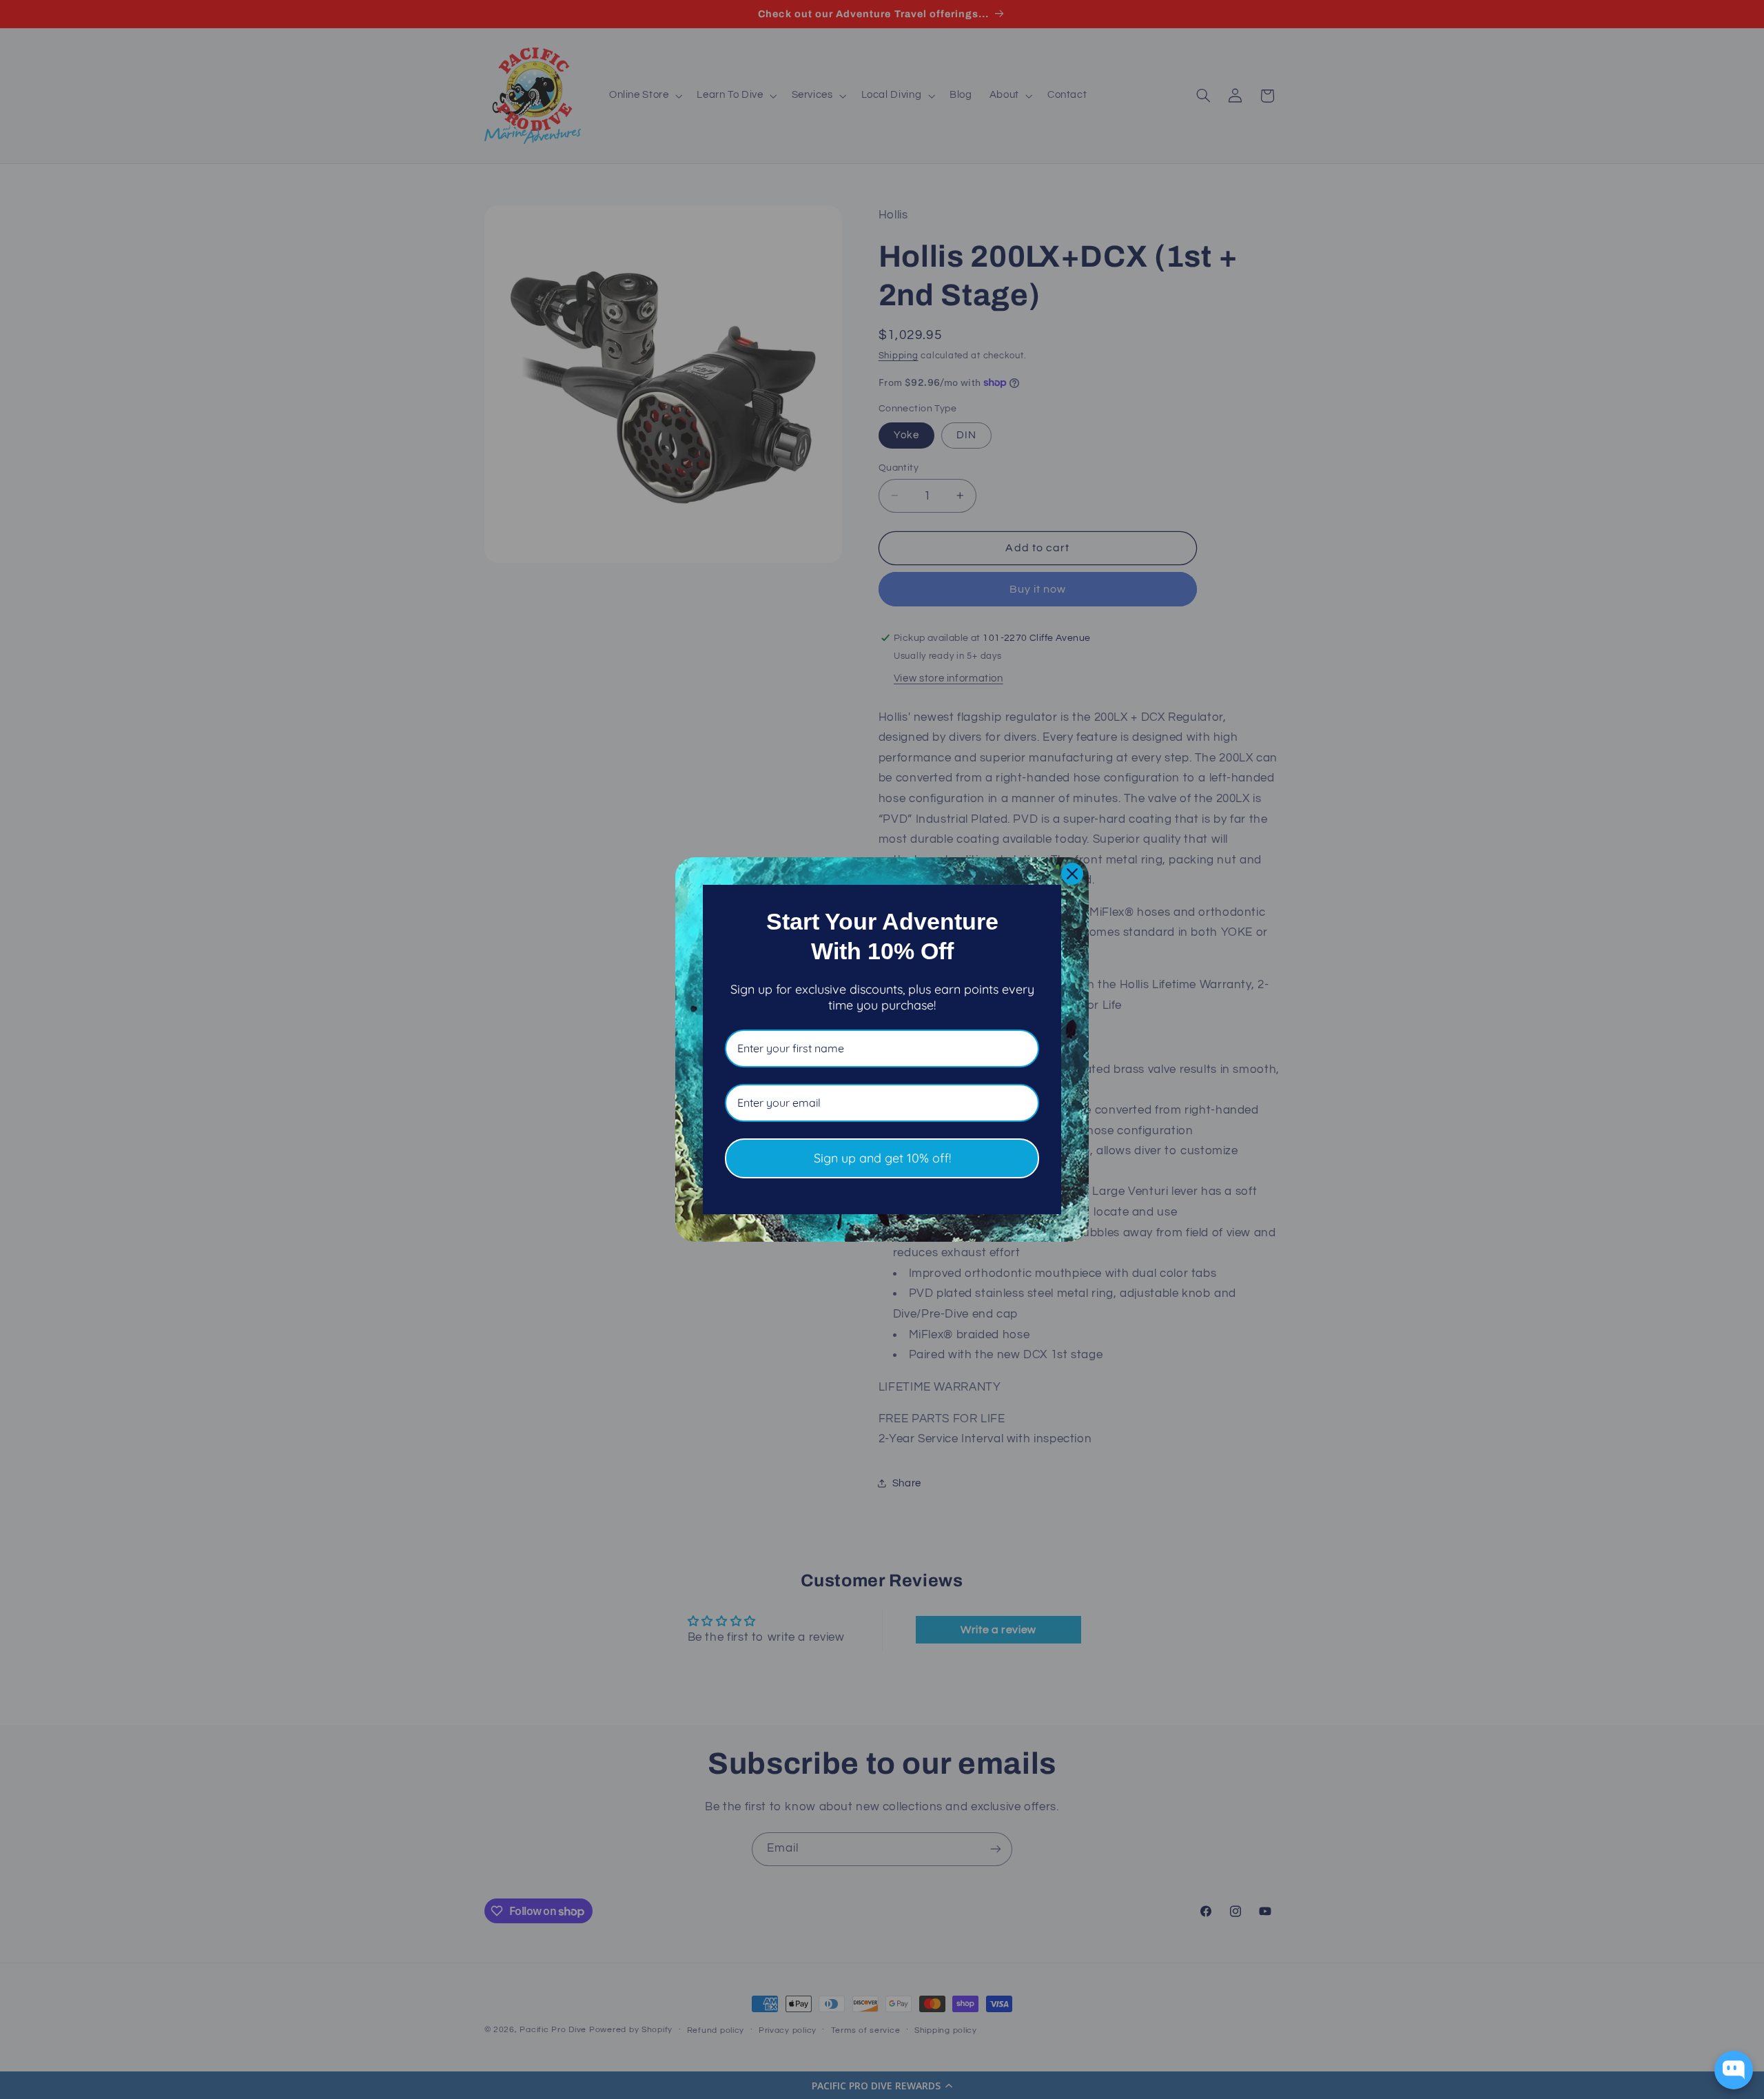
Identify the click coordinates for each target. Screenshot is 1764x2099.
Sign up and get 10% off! (882, 1158)
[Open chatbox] (1734, 2070)
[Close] (1072, 874)
